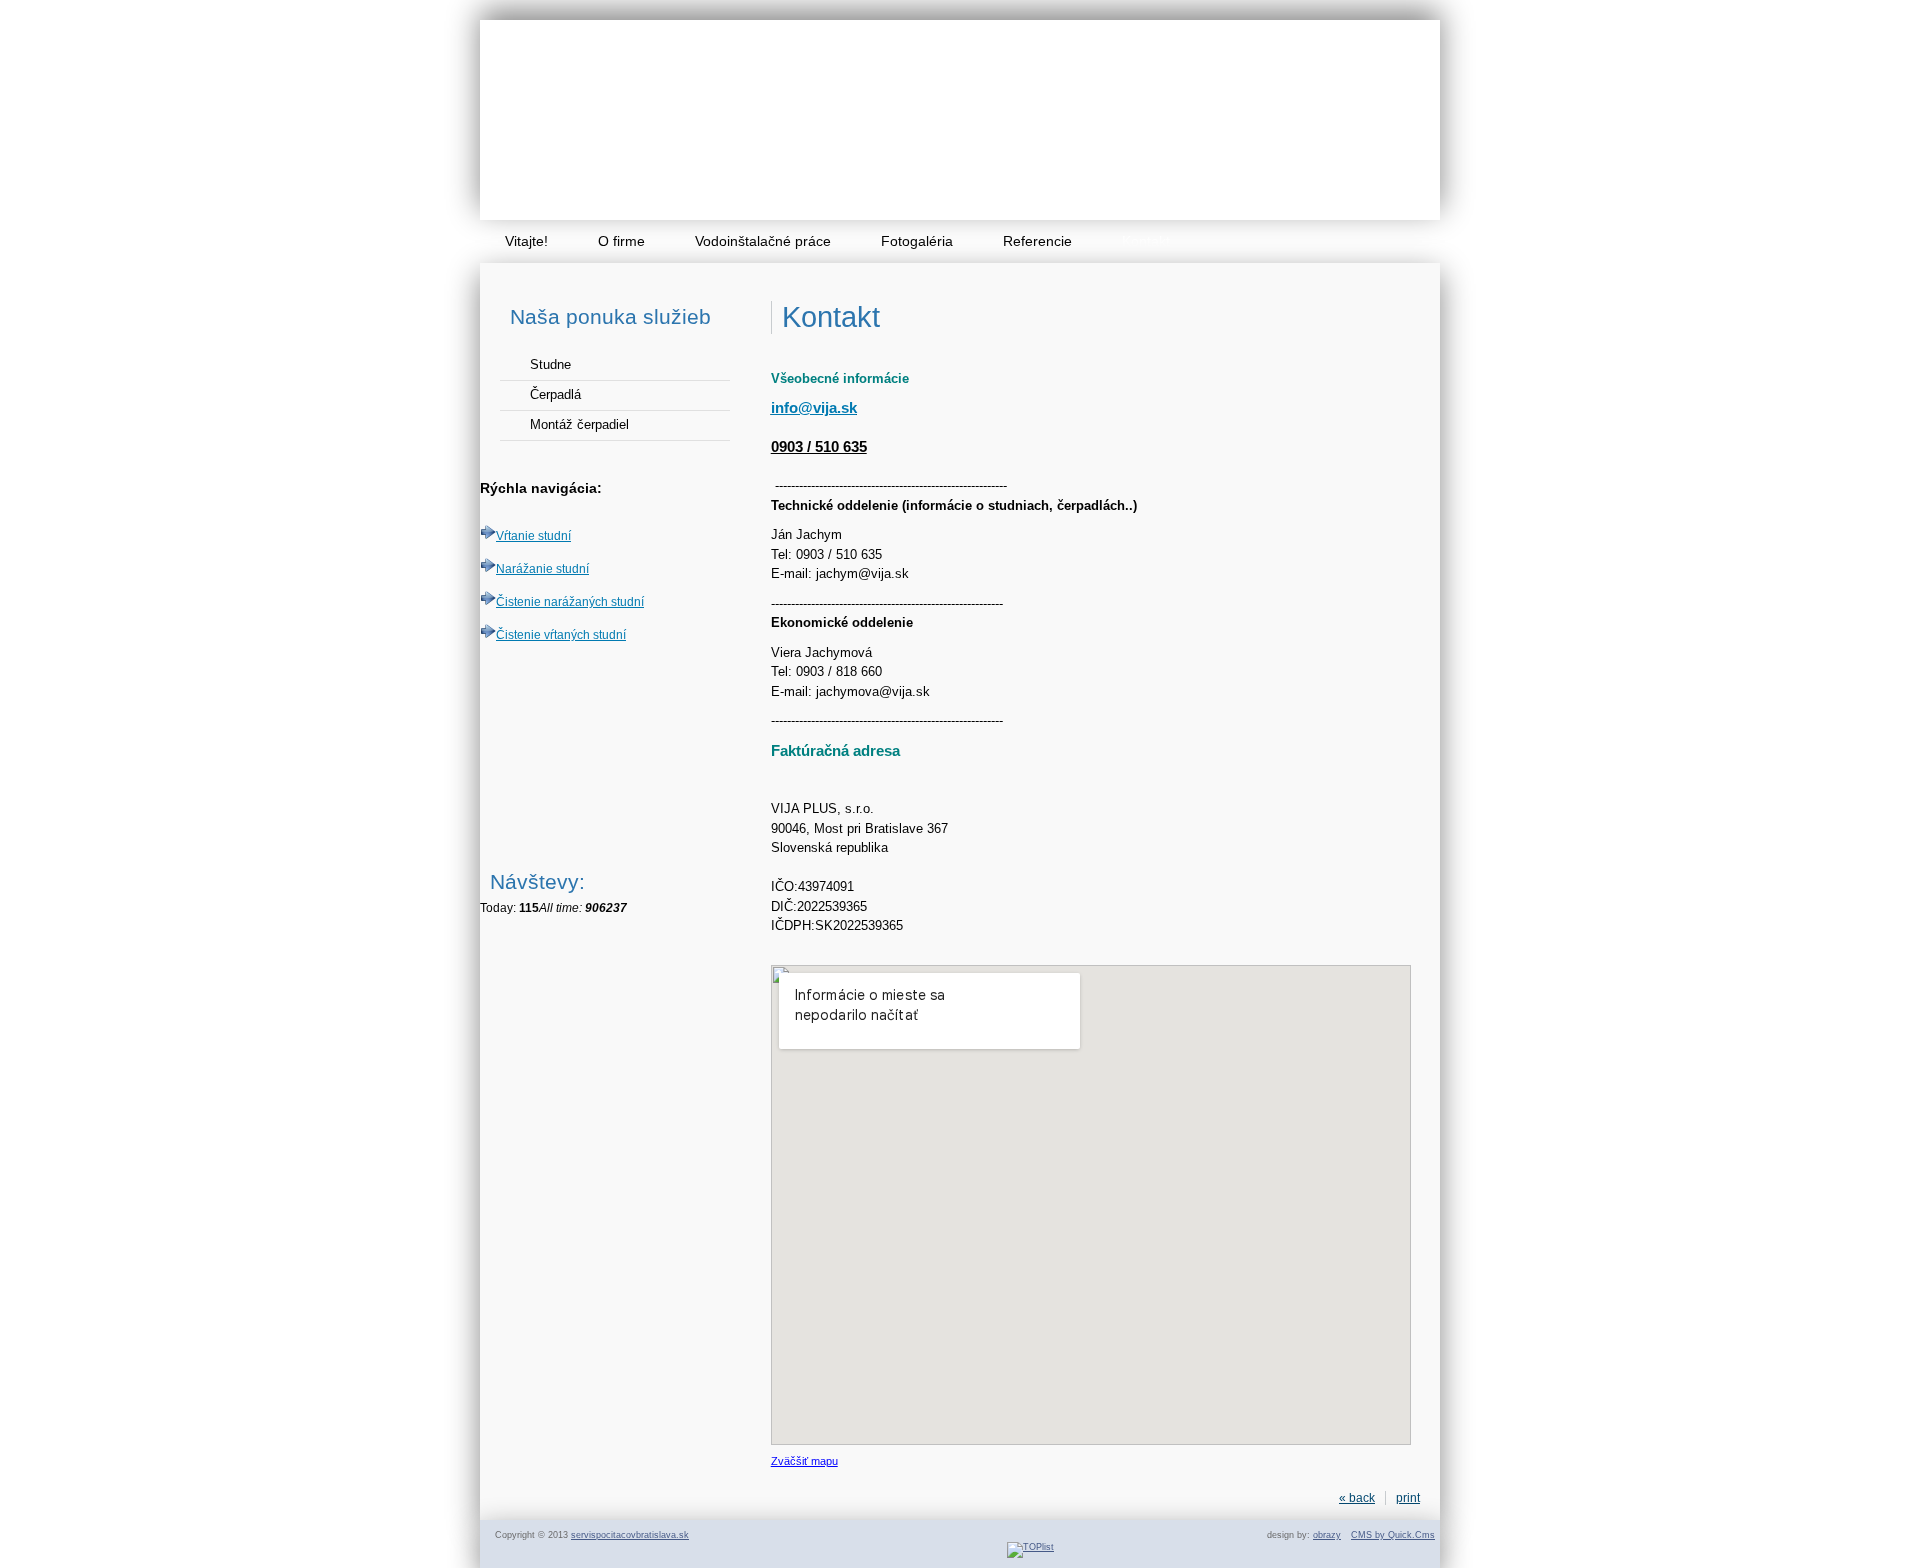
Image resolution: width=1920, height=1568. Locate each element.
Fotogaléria (917, 241)
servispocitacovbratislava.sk (630, 1535)
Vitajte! (526, 241)
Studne (550, 364)
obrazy (1327, 1535)
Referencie (1037, 241)
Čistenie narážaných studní (570, 602)
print (1408, 1498)
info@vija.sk (814, 407)
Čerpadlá (555, 394)
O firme (621, 241)
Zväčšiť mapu (804, 1461)
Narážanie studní (542, 569)
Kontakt (1146, 241)
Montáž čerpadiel (579, 424)
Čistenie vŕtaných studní (561, 635)
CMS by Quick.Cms (1393, 1535)
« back (1357, 1498)
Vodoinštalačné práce (763, 241)
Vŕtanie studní (533, 536)
